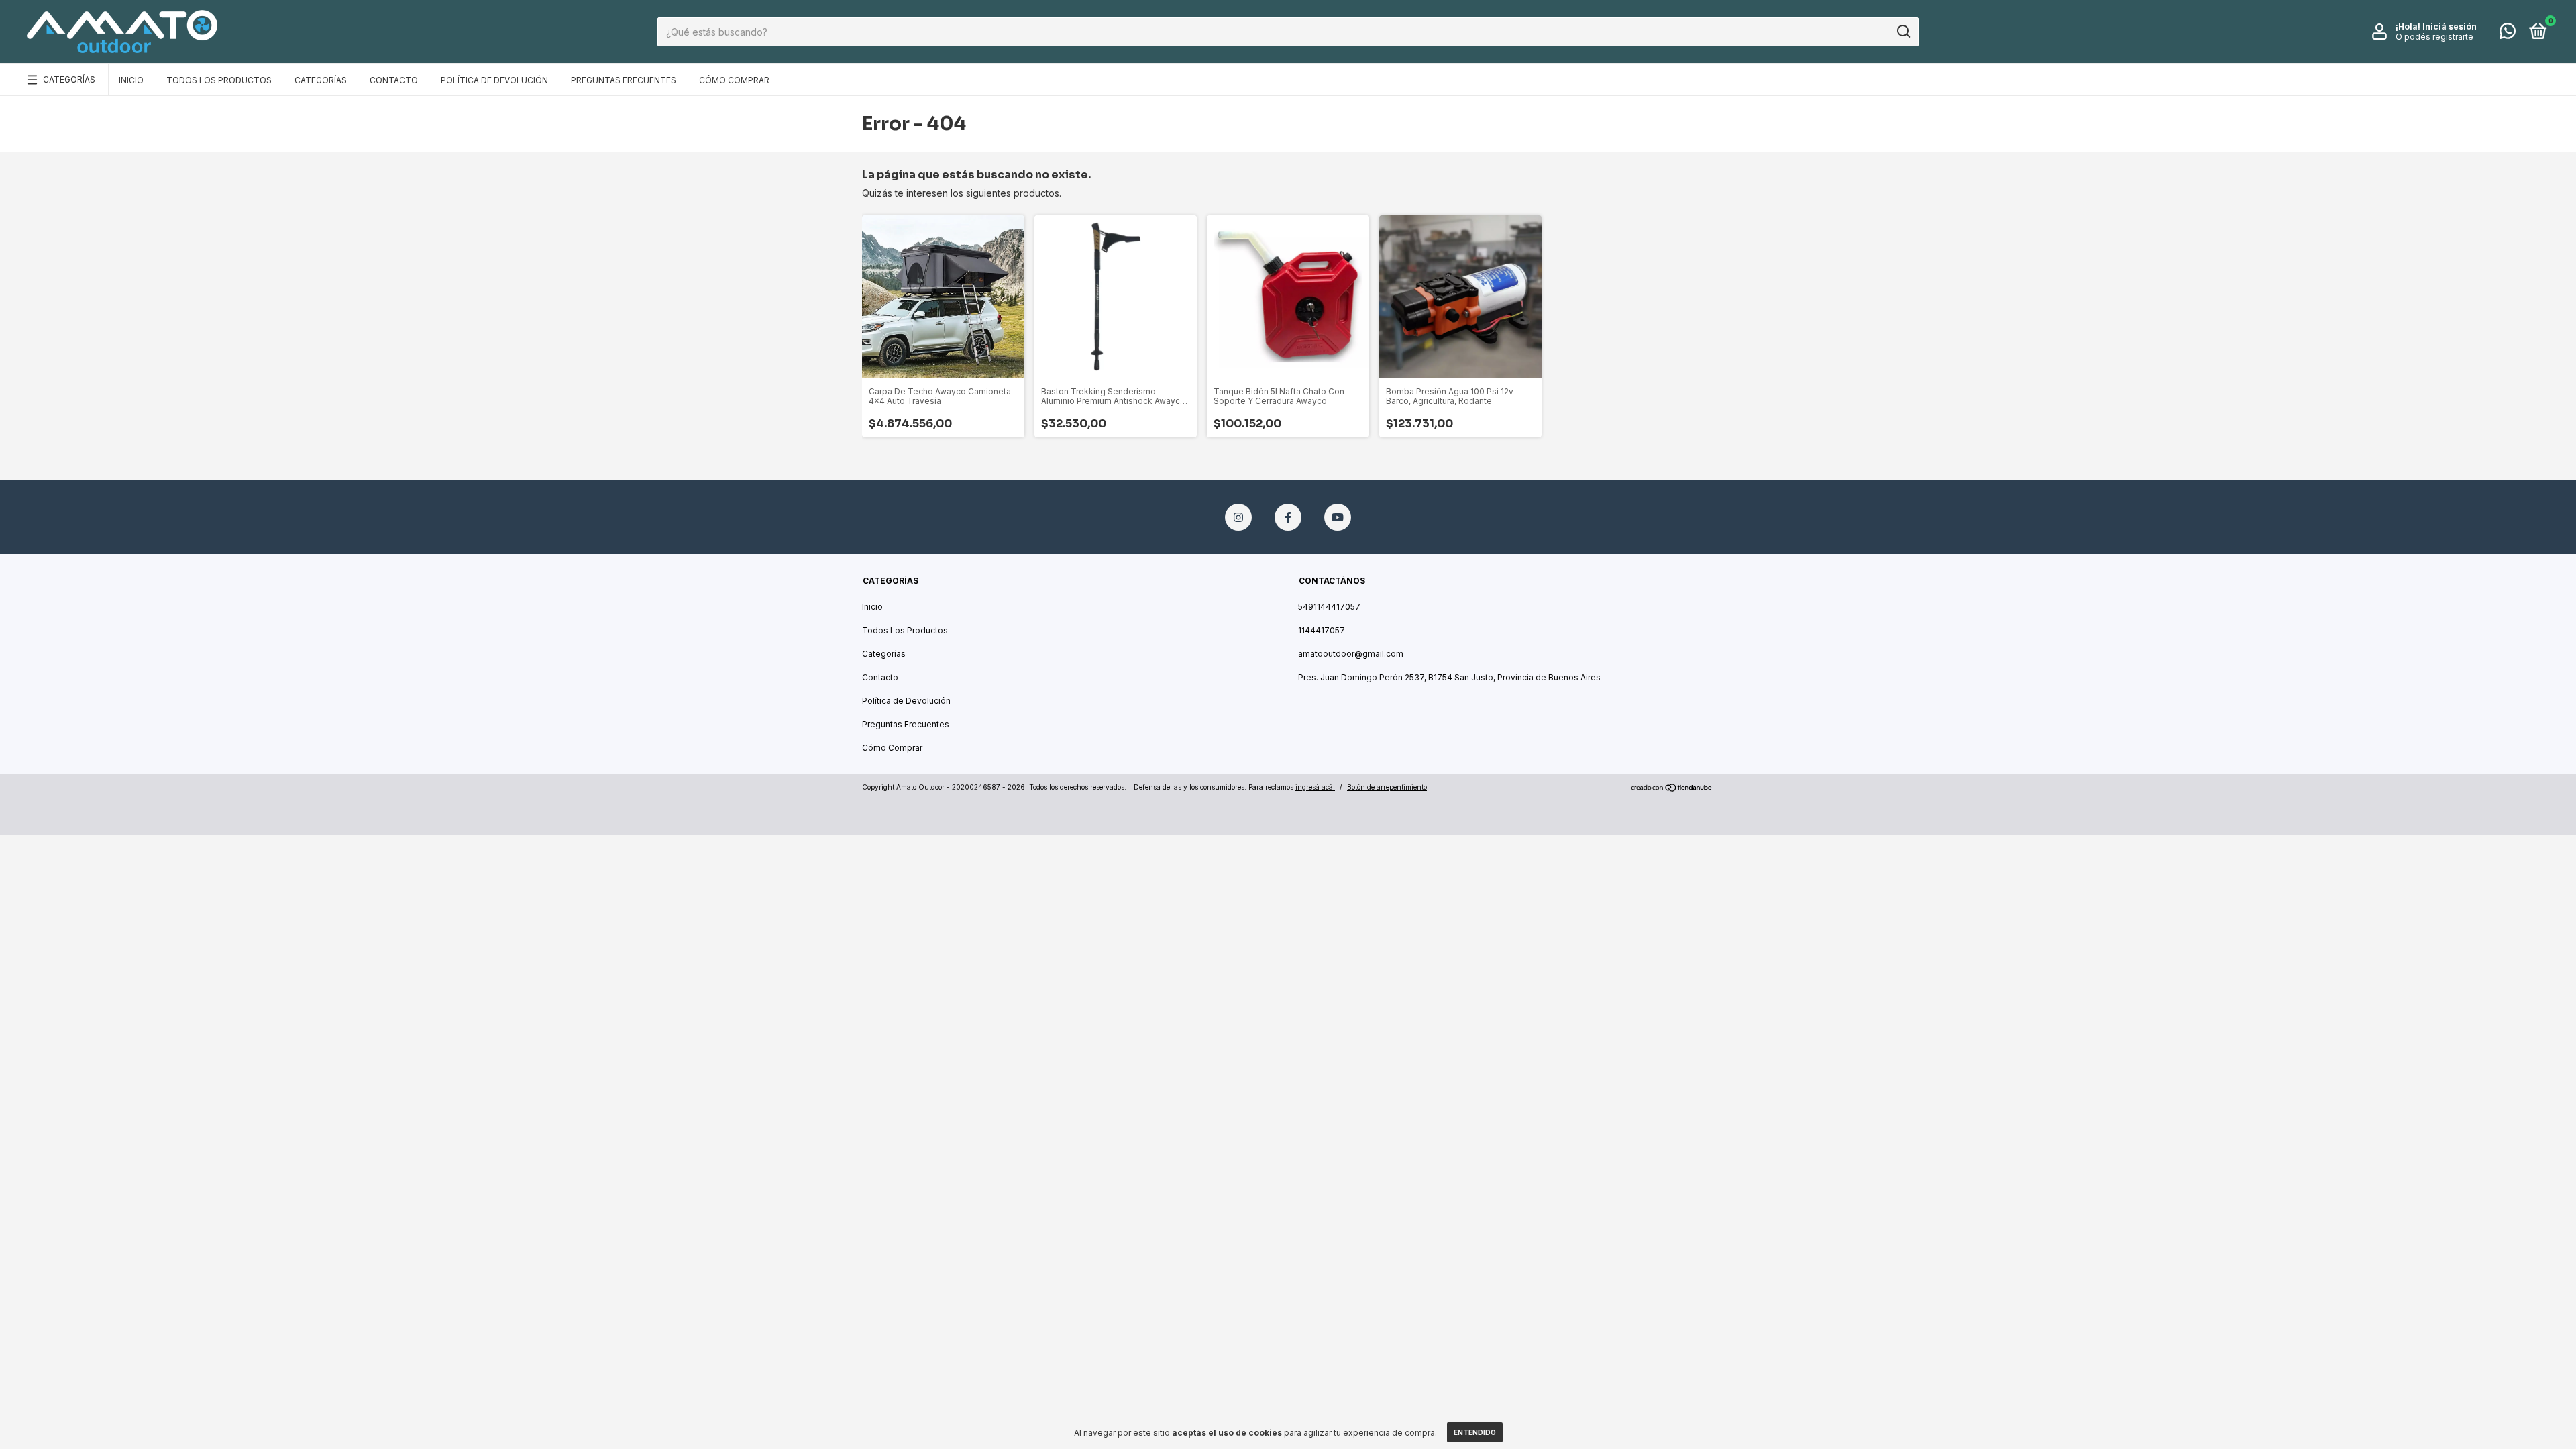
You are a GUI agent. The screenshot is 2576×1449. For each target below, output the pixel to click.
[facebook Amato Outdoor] (1288, 517)
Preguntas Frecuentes (624, 80)
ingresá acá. (1315, 787)
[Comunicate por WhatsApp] (2508, 34)
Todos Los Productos (219, 80)
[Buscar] (1903, 32)
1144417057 (1322, 630)
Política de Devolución (494, 80)
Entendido (1475, 1432)
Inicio (131, 80)
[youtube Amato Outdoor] (1338, 517)
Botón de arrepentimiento (1387, 787)
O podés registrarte (2434, 37)
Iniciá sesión (2450, 26)
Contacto (394, 80)
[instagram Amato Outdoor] (1238, 517)
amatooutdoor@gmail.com (1351, 654)
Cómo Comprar (734, 80)
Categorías (69, 79)
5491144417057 (1329, 607)
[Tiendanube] (1672, 789)
